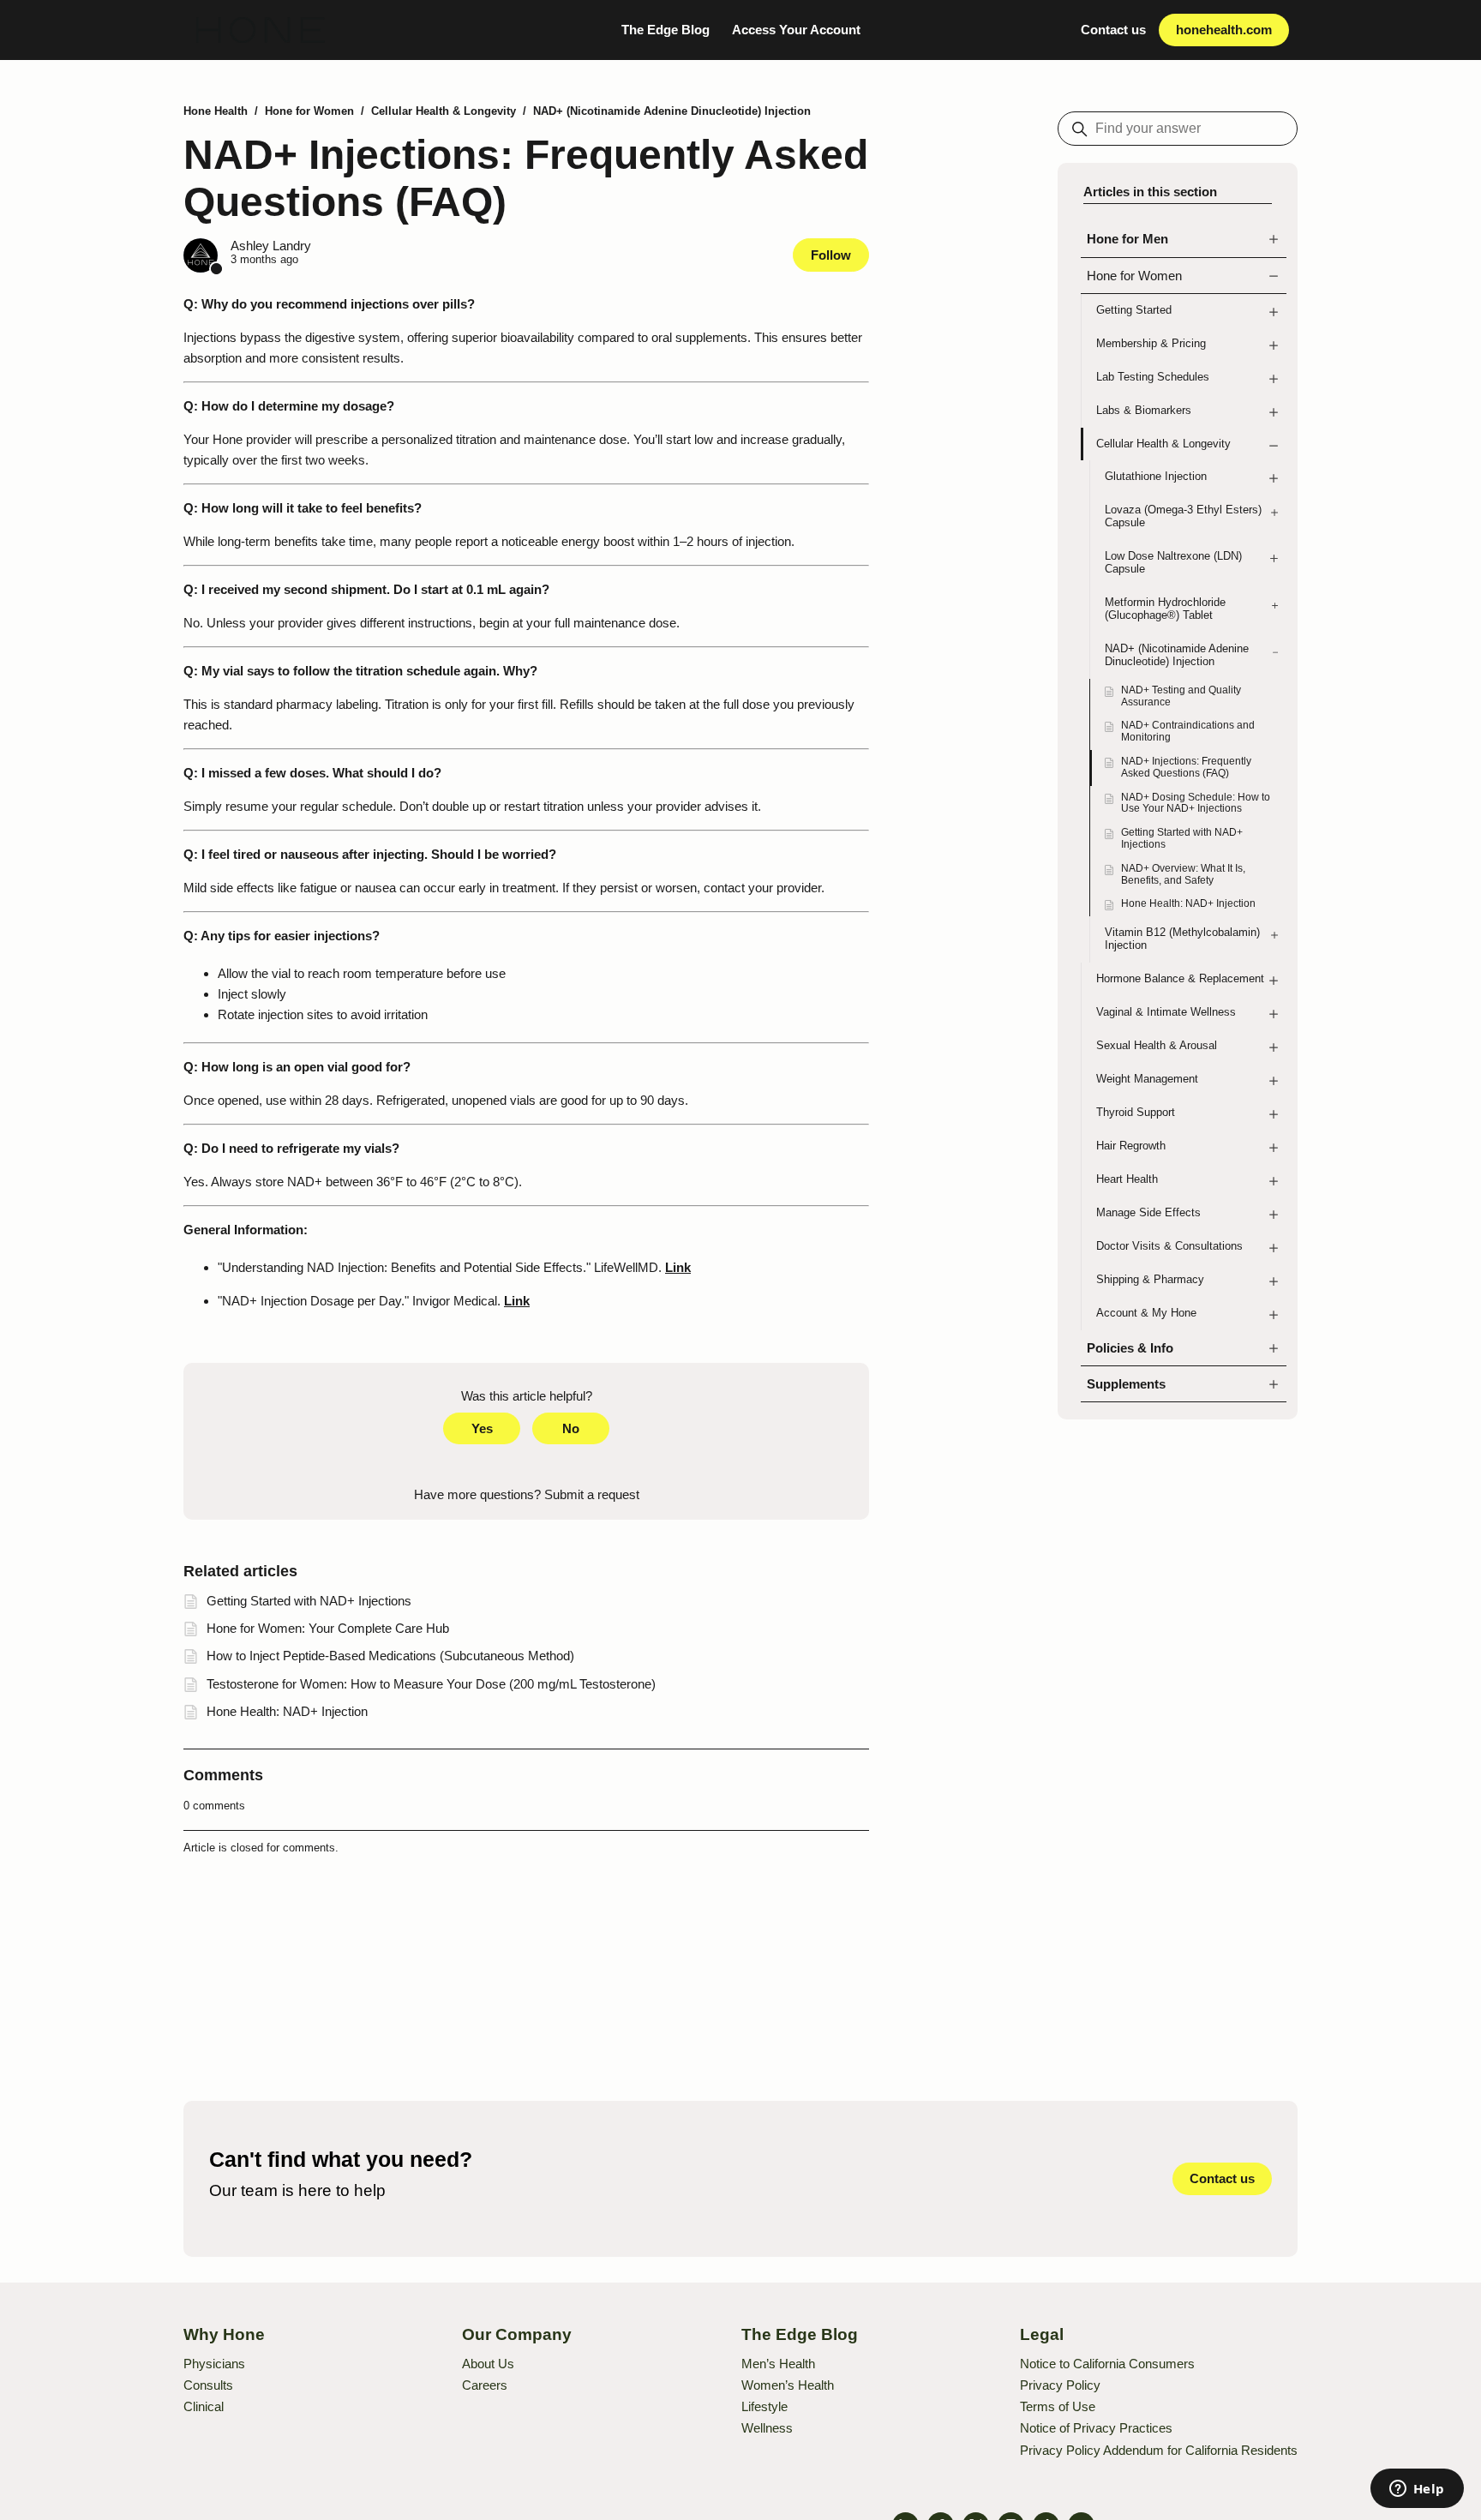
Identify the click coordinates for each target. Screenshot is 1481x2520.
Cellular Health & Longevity (444, 111)
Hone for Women (309, 111)
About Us (488, 2364)
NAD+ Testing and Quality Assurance (1181, 696)
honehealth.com (1224, 30)
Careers (485, 2385)
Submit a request (592, 1494)
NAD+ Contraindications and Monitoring (1188, 731)
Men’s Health (778, 2364)
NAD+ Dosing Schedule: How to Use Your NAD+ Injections (1196, 803)
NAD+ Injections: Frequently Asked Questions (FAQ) (1186, 767)
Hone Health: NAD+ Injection (1188, 903)
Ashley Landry (271, 246)
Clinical (204, 2406)
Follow (831, 255)
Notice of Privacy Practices (1096, 2428)
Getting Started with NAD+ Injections (1182, 838)
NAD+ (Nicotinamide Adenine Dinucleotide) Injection (672, 111)
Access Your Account (796, 30)
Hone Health (216, 111)
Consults (208, 2385)
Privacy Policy (1060, 2385)
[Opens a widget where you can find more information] (1417, 2490)
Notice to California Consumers (1107, 2364)
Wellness (767, 2428)
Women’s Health (788, 2385)
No (571, 1428)
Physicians (214, 2364)
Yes (482, 1428)
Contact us (1113, 30)
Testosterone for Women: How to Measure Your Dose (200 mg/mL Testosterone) (431, 1684)
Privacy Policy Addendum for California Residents (1159, 2450)
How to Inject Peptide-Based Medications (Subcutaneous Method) (390, 1656)
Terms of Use (1058, 2406)
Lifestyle (764, 2406)
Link (678, 1267)
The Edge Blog (666, 30)
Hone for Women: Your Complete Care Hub (328, 1628)
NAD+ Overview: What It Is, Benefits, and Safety (1183, 874)
